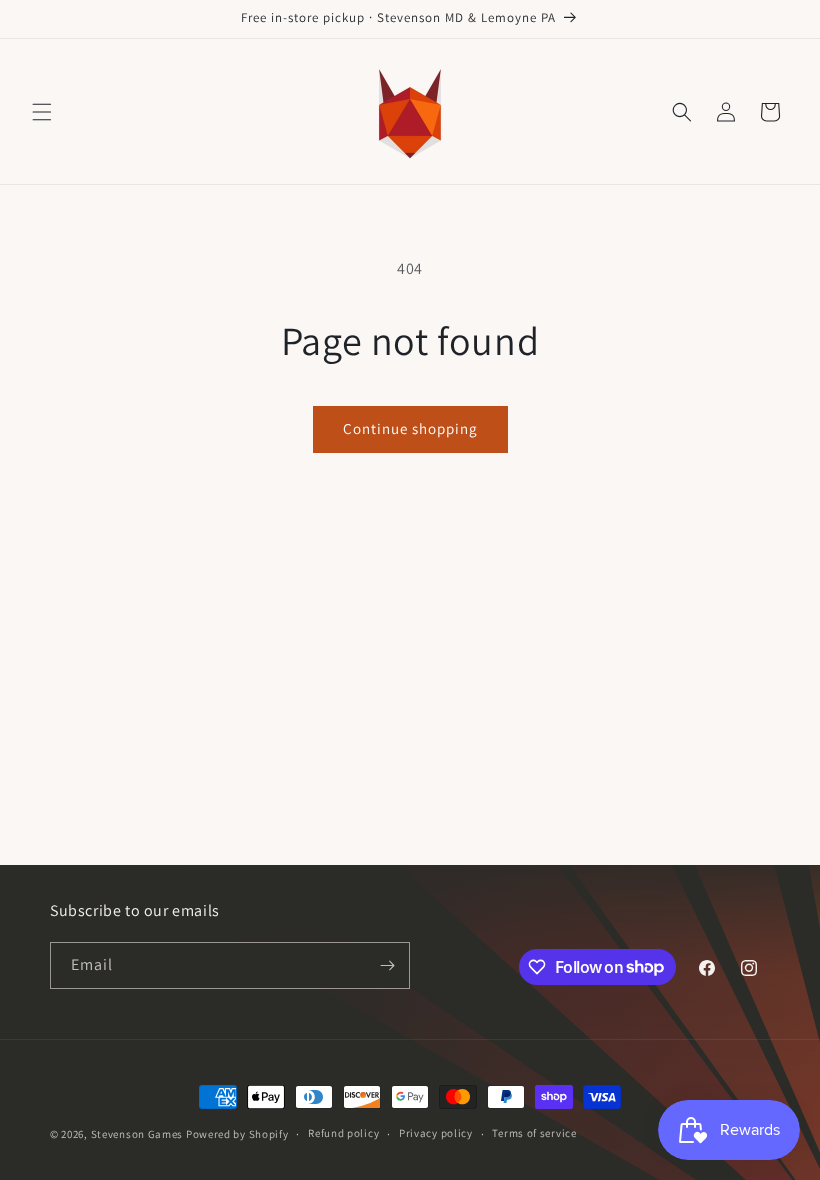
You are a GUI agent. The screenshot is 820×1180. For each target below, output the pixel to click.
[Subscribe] (387, 965)
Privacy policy (436, 1133)
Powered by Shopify (237, 1134)
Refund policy (343, 1133)
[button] (42, 112)
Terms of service (534, 1133)
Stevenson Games (137, 1134)
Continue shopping (410, 428)
